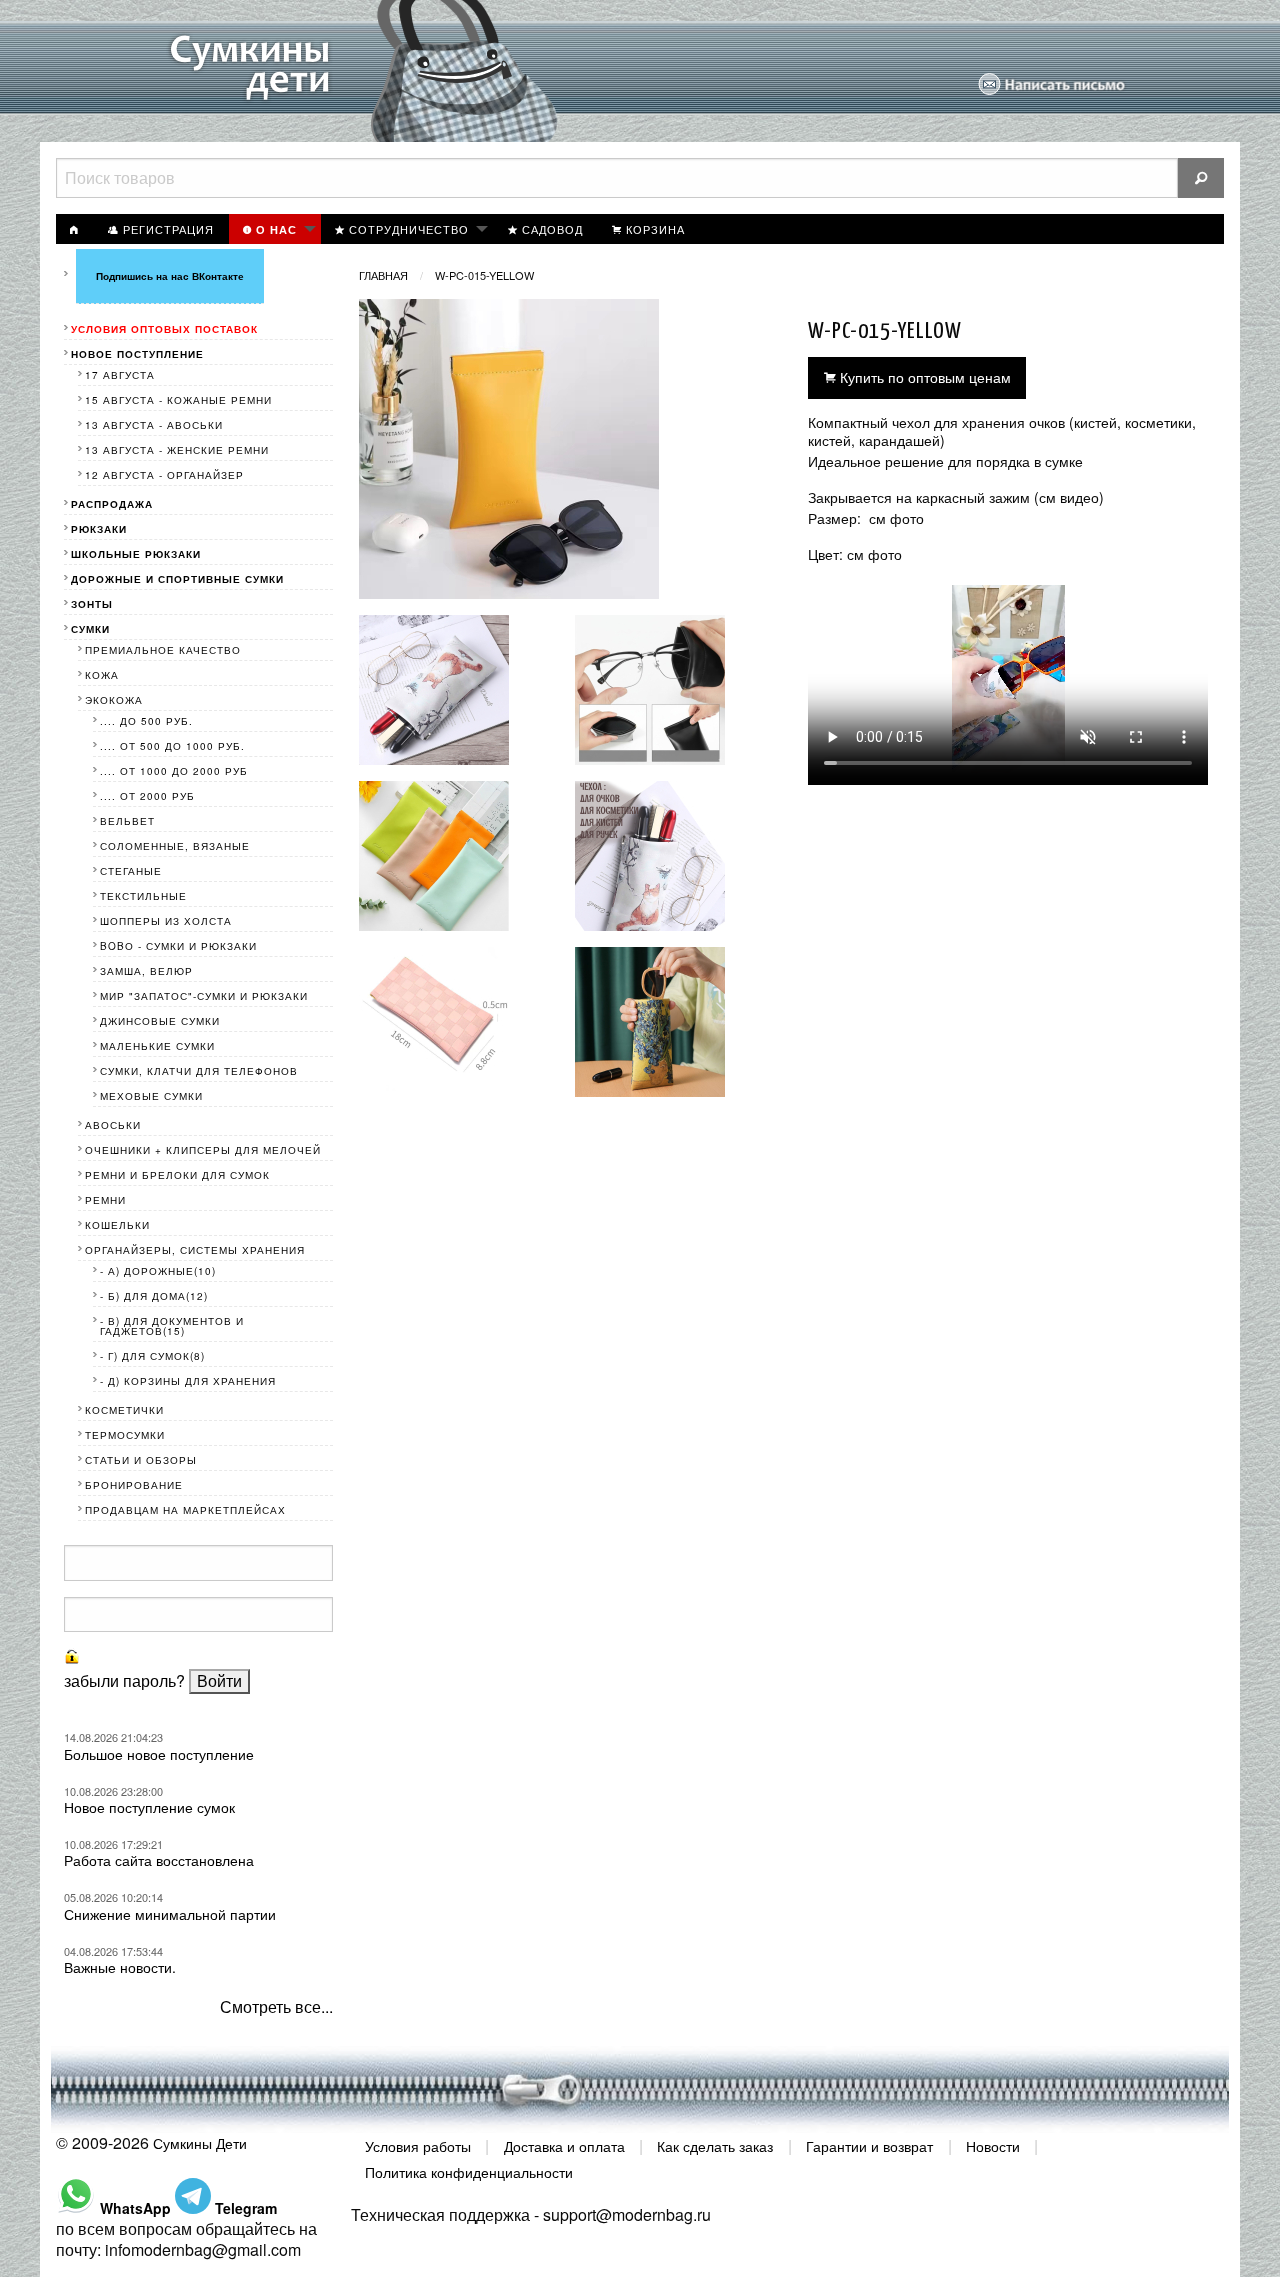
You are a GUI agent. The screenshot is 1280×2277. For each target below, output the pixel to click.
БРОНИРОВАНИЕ (134, 1485)
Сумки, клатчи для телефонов (199, 1071)
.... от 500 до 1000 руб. (172, 746)
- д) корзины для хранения (188, 1381)
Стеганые (131, 871)
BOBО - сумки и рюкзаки (178, 946)
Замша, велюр (146, 971)
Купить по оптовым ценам (923, 376)
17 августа (120, 375)
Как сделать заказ (715, 2146)
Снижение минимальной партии (170, 1914)
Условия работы (418, 2146)
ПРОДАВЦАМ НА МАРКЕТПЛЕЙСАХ (185, 1510)
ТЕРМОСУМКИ (125, 1435)
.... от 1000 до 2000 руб (174, 771)
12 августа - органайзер (164, 475)
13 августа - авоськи (154, 425)
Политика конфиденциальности (469, 2171)
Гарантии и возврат (869, 2146)
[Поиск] (1201, 178)
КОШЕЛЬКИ (117, 1225)
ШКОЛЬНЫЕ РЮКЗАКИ (136, 554)
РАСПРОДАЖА (112, 504)
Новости (993, 2146)
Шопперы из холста (166, 921)
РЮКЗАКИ (99, 529)
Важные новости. (120, 1967)
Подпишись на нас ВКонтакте (170, 276)
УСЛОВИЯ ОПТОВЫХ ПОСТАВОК (164, 329)
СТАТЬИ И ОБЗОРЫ (141, 1460)
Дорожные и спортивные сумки (177, 579)
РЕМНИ (105, 1200)
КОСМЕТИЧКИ (124, 1410)
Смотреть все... (276, 2006)
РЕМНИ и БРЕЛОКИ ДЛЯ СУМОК (177, 1175)
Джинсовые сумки (160, 1021)
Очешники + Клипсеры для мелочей (203, 1150)
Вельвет (127, 821)
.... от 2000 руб (147, 796)
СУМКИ (90, 629)
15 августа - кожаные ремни (178, 400)
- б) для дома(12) (154, 1296)
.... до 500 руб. (146, 721)
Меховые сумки (151, 1096)
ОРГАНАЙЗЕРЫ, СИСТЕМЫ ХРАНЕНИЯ (195, 1250)
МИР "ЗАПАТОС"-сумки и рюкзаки (204, 996)
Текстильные (143, 896)
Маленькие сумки (157, 1046)
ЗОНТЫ (92, 604)
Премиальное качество (163, 650)
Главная (383, 275)
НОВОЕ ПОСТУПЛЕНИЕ (137, 354)
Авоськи (113, 1125)
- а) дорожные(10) (158, 1271)
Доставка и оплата (564, 2146)
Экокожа (114, 700)
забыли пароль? (124, 1680)
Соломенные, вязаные (175, 846)
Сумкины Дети (200, 2143)
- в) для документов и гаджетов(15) (172, 1326)
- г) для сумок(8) (152, 1356)
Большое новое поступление (159, 1754)
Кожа (102, 675)
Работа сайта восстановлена (159, 1860)
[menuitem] (75, 229)
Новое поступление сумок (149, 1807)
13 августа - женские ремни (177, 450)
